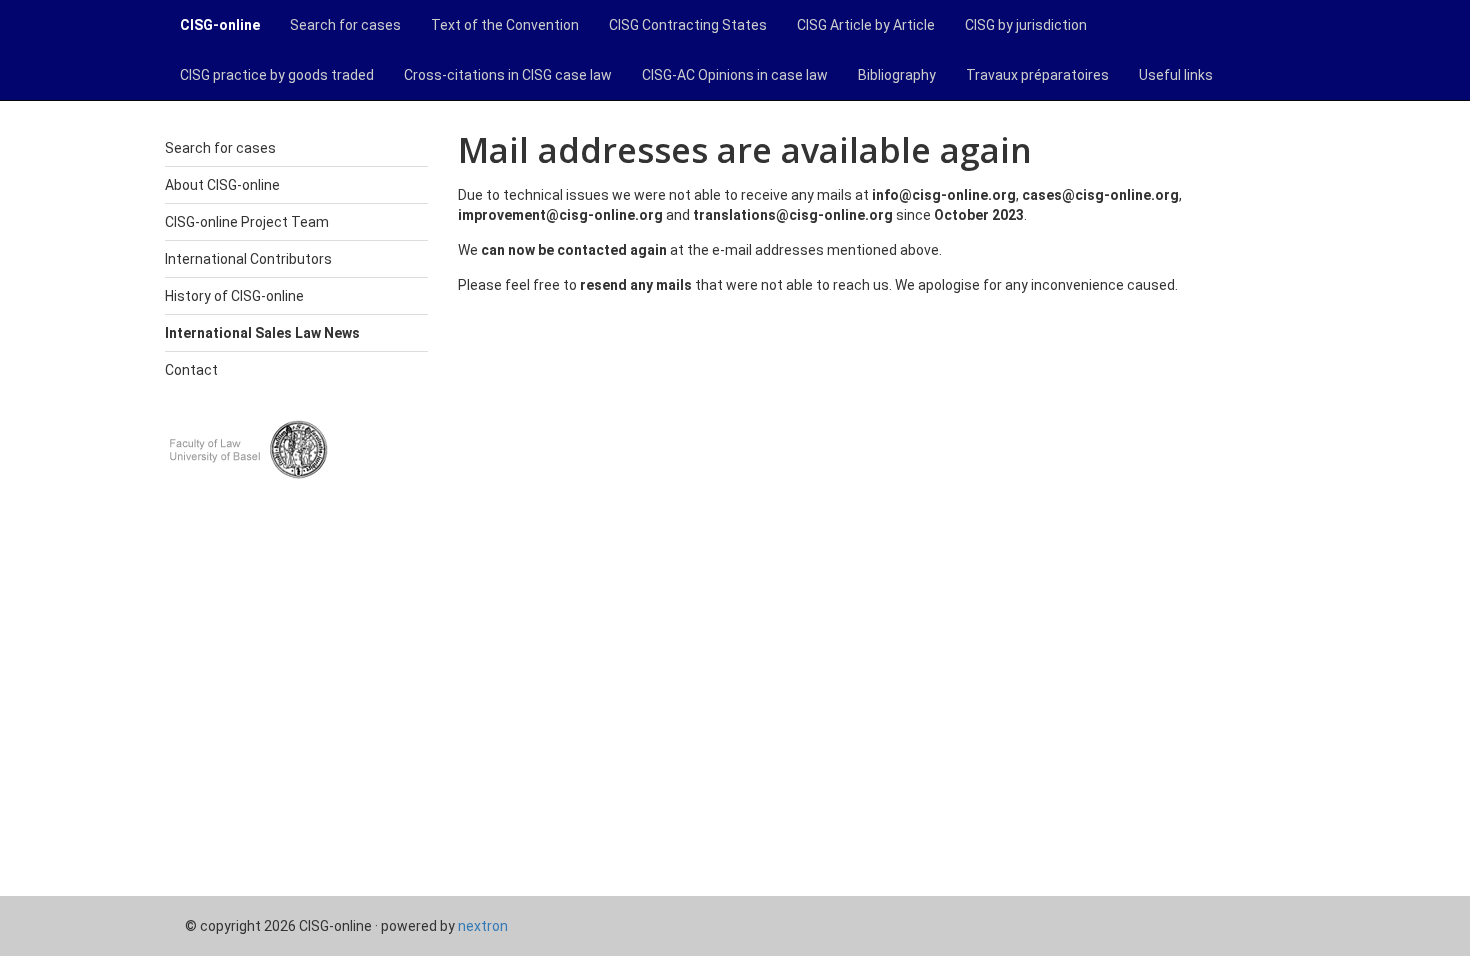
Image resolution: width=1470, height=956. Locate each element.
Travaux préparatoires (1037, 75)
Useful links (1176, 75)
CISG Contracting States (688, 25)
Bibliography (897, 75)
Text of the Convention (505, 25)
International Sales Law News (262, 333)
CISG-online (220, 25)
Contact (191, 370)
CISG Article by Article (866, 25)
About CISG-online (222, 185)
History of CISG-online (234, 296)
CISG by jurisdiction (1026, 25)
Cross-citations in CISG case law (508, 75)
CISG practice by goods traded (277, 75)
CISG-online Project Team (247, 222)
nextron (483, 926)
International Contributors (248, 259)
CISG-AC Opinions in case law (735, 75)
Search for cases (345, 25)
